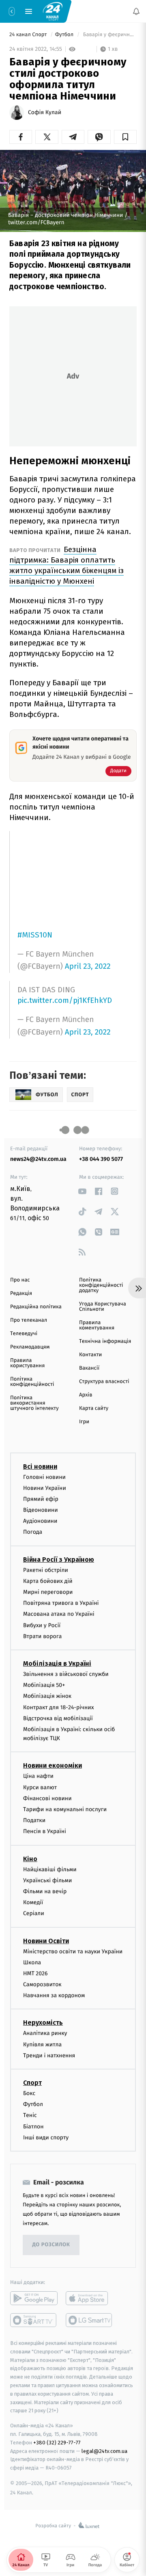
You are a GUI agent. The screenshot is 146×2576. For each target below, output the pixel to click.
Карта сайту (94, 1408)
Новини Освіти (46, 1941)
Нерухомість (43, 2023)
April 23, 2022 (88, 967)
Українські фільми (47, 1880)
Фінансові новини (47, 1798)
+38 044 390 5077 (101, 1159)
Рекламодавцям (30, 1347)
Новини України (45, 1488)
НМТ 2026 (35, 1973)
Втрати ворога (42, 1636)
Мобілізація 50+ (44, 1685)
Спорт (32, 2083)
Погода (33, 1532)
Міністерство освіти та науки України (73, 1951)
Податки (34, 1820)
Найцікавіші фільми (50, 1869)
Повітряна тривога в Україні (61, 1603)
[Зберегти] (125, 137)
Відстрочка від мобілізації (58, 1718)
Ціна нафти (38, 1776)
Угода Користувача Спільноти (103, 1307)
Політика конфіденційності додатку (101, 1285)
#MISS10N (35, 935)
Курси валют (40, 1787)
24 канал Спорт (29, 35)
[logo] (53, 11)
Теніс (30, 2116)
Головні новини (44, 1477)
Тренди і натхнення (49, 2055)
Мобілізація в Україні (57, 1664)
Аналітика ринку (45, 2034)
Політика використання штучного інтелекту (34, 1403)
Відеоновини (41, 1510)
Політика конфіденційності (32, 1382)
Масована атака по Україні (59, 1614)
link (82, 1191)
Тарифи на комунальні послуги (65, 1809)
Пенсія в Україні (45, 1832)
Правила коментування (97, 1325)
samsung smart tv (89, 2320)
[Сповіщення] (136, 11)
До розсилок (51, 2245)
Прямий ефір (41, 1499)
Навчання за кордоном (54, 1995)
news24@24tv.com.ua (38, 1159)
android (34, 2298)
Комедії (33, 1902)
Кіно (30, 1859)
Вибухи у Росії (42, 1625)
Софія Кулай (45, 113)
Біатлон (33, 2127)
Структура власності (104, 1382)
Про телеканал (29, 1320)
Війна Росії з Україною (59, 1560)
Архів (86, 1395)
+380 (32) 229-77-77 (57, 2443)
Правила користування (27, 1363)
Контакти (90, 1355)
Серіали (34, 1914)
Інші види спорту (46, 2138)
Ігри (84, 1422)
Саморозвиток (42, 1984)
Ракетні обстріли (46, 1570)
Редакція (21, 1293)
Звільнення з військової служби (66, 1674)
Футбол (65, 35)
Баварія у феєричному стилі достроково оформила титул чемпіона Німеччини (109, 35)
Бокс (29, 2093)
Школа (32, 1962)
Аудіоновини (40, 1521)
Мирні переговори (48, 1592)
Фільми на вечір (45, 1891)
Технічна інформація (105, 1341)
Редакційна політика (36, 1307)
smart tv (34, 2320)
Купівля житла (42, 2045)
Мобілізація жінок (47, 1696)
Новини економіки (53, 1766)
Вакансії (89, 1368)
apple (89, 2298)
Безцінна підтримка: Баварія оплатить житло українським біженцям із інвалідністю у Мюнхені (67, 565)
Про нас (20, 1280)
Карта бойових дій (48, 1581)
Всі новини (40, 1467)
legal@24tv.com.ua (104, 2451)
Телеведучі (24, 1334)
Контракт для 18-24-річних (58, 1707)
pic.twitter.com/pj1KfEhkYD (65, 1000)
